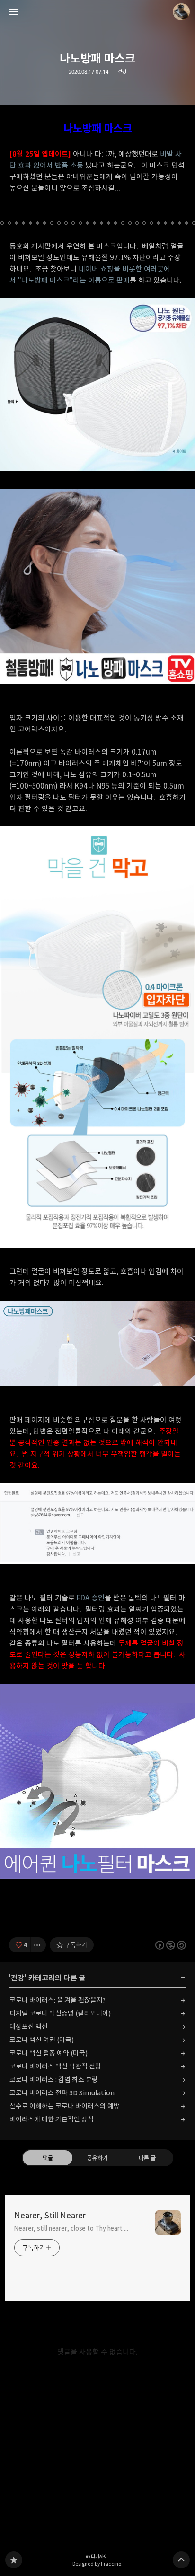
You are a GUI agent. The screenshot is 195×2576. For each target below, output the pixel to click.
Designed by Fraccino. (97, 2564)
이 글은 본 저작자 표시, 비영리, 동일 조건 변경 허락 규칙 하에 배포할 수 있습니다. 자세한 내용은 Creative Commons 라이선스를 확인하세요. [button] (171, 1945)
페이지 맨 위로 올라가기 (181, 2560)
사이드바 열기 (14, 12)
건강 (122, 72)
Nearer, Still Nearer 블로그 (14, 2560)
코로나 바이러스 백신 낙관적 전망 (55, 2066)
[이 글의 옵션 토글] (38, 1945)
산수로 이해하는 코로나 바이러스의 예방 (65, 2106)
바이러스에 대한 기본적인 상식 (52, 2119)
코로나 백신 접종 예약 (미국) (49, 2053)
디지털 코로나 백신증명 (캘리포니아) (60, 2013)
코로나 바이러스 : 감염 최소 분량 (54, 2079)
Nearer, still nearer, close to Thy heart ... (71, 2228)
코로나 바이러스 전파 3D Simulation (62, 2093)
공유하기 (97, 2158)
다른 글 (147, 2158)
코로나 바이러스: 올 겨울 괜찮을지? (58, 2000)
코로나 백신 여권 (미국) (42, 2040)
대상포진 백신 (29, 2027)
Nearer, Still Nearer (50, 2216)
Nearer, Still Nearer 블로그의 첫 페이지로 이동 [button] (97, 12)
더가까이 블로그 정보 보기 (181, 12)
